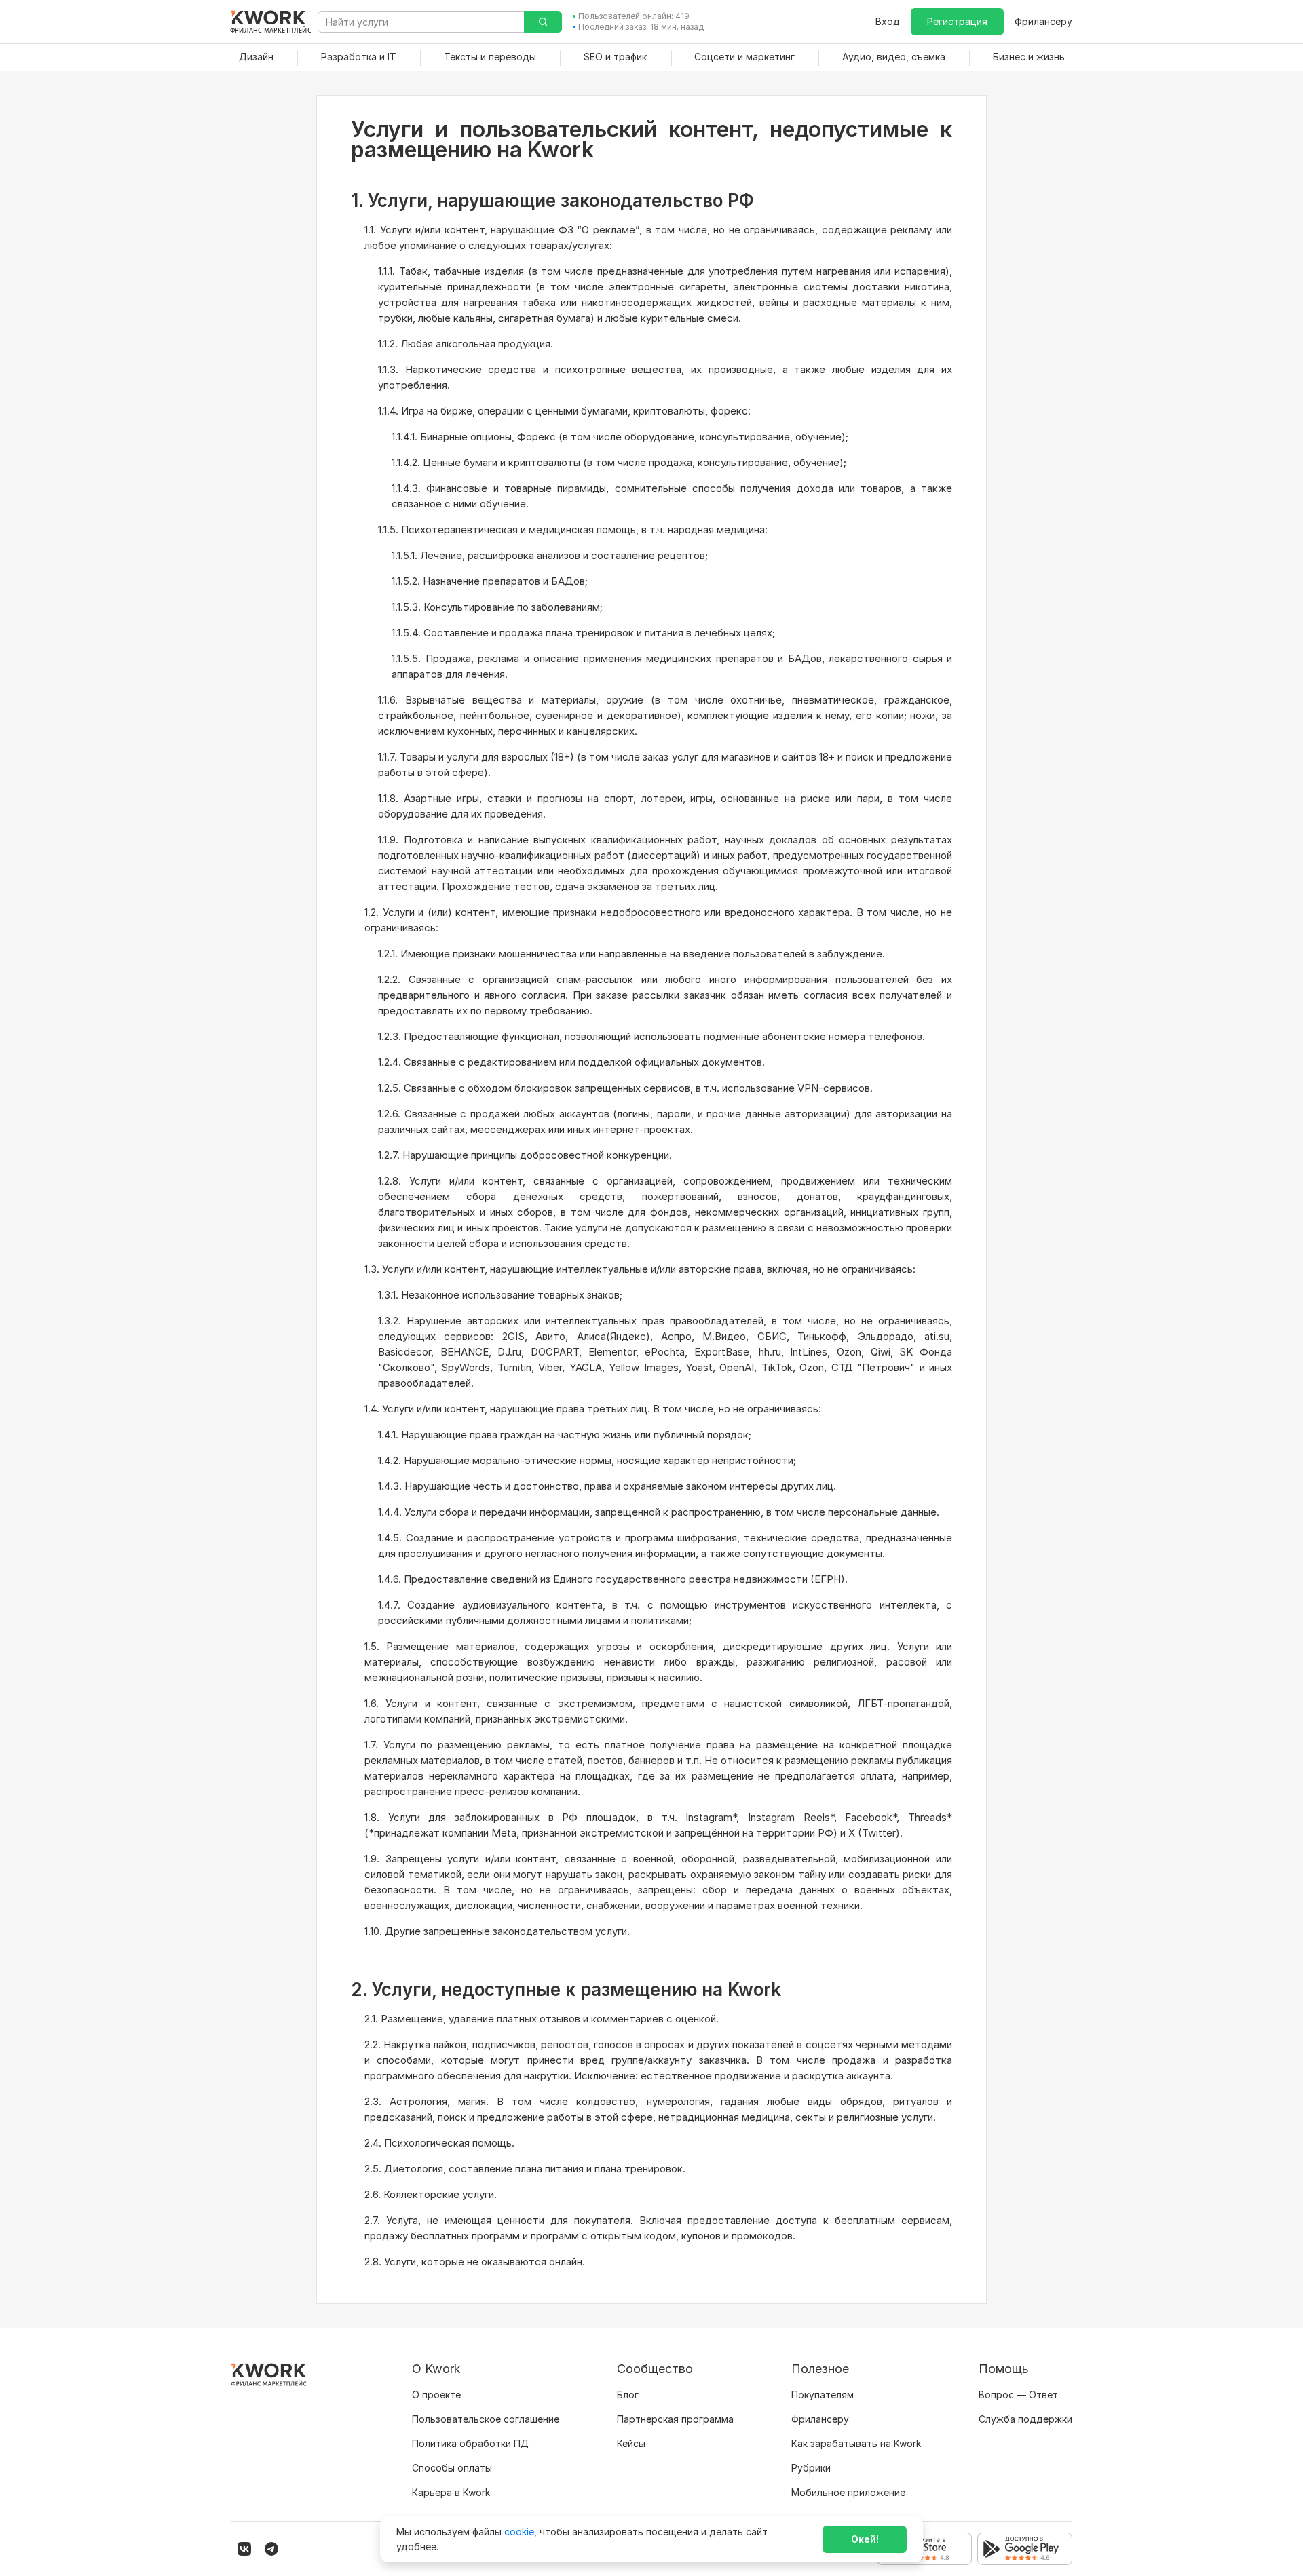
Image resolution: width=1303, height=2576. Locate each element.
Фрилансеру (1043, 21)
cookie (519, 2532)
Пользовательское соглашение (486, 2419)
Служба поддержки (1025, 2419)
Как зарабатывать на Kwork (856, 2443)
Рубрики (811, 2468)
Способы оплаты (452, 2468)
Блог (628, 2395)
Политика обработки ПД (470, 2443)
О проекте (436, 2395)
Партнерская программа (675, 2419)
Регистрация (957, 21)
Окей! (865, 2539)
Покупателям (823, 2395)
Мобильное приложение (848, 2492)
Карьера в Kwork (451, 2492)
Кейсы (631, 2443)
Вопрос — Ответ (1018, 2395)
